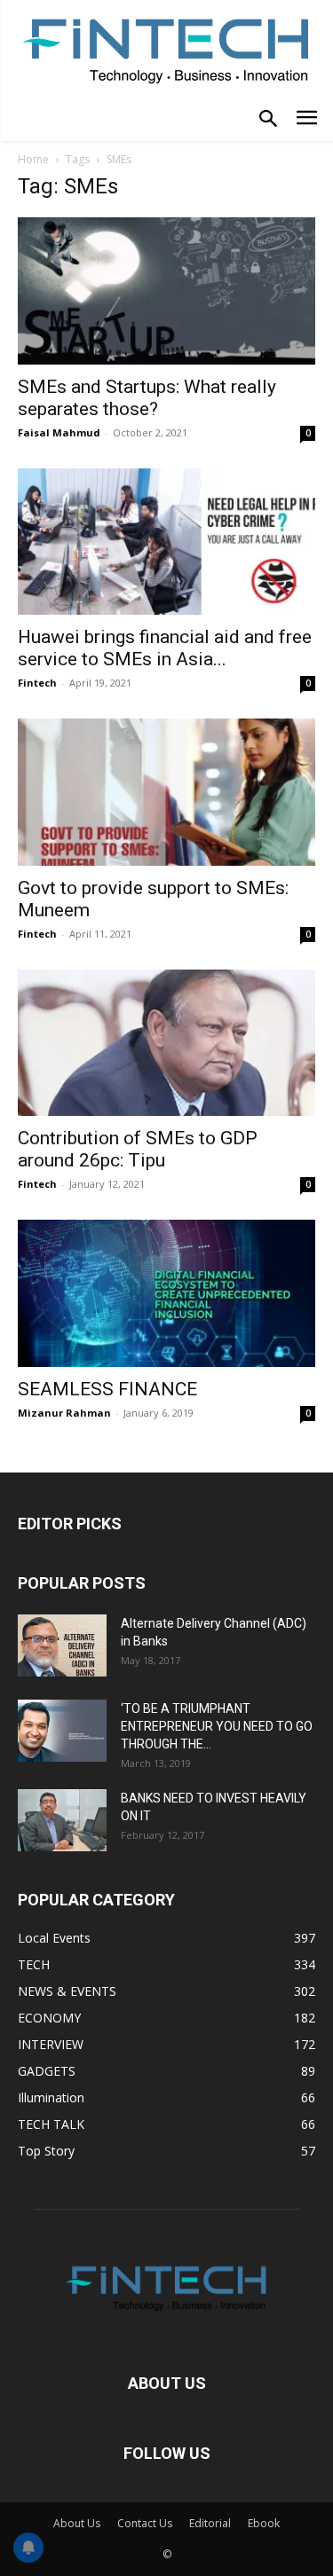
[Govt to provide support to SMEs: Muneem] (166, 792)
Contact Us (145, 2523)
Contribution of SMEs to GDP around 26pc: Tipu (138, 1149)
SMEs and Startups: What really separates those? (147, 398)
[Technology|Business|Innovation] (166, 49)
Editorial (210, 2523)
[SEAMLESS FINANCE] (166, 1293)
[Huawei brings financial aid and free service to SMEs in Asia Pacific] (166, 542)
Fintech (37, 683)
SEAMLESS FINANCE (107, 1389)
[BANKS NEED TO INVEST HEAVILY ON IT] (62, 1820)
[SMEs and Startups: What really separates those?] (166, 291)
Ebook (264, 2523)
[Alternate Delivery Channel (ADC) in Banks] (62, 1645)
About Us (77, 2523)
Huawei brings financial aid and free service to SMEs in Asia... (165, 648)
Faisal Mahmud (59, 432)
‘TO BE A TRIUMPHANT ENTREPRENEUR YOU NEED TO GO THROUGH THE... (217, 1726)
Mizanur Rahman (64, 1413)
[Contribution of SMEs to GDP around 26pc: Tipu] (166, 1043)
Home (33, 159)
